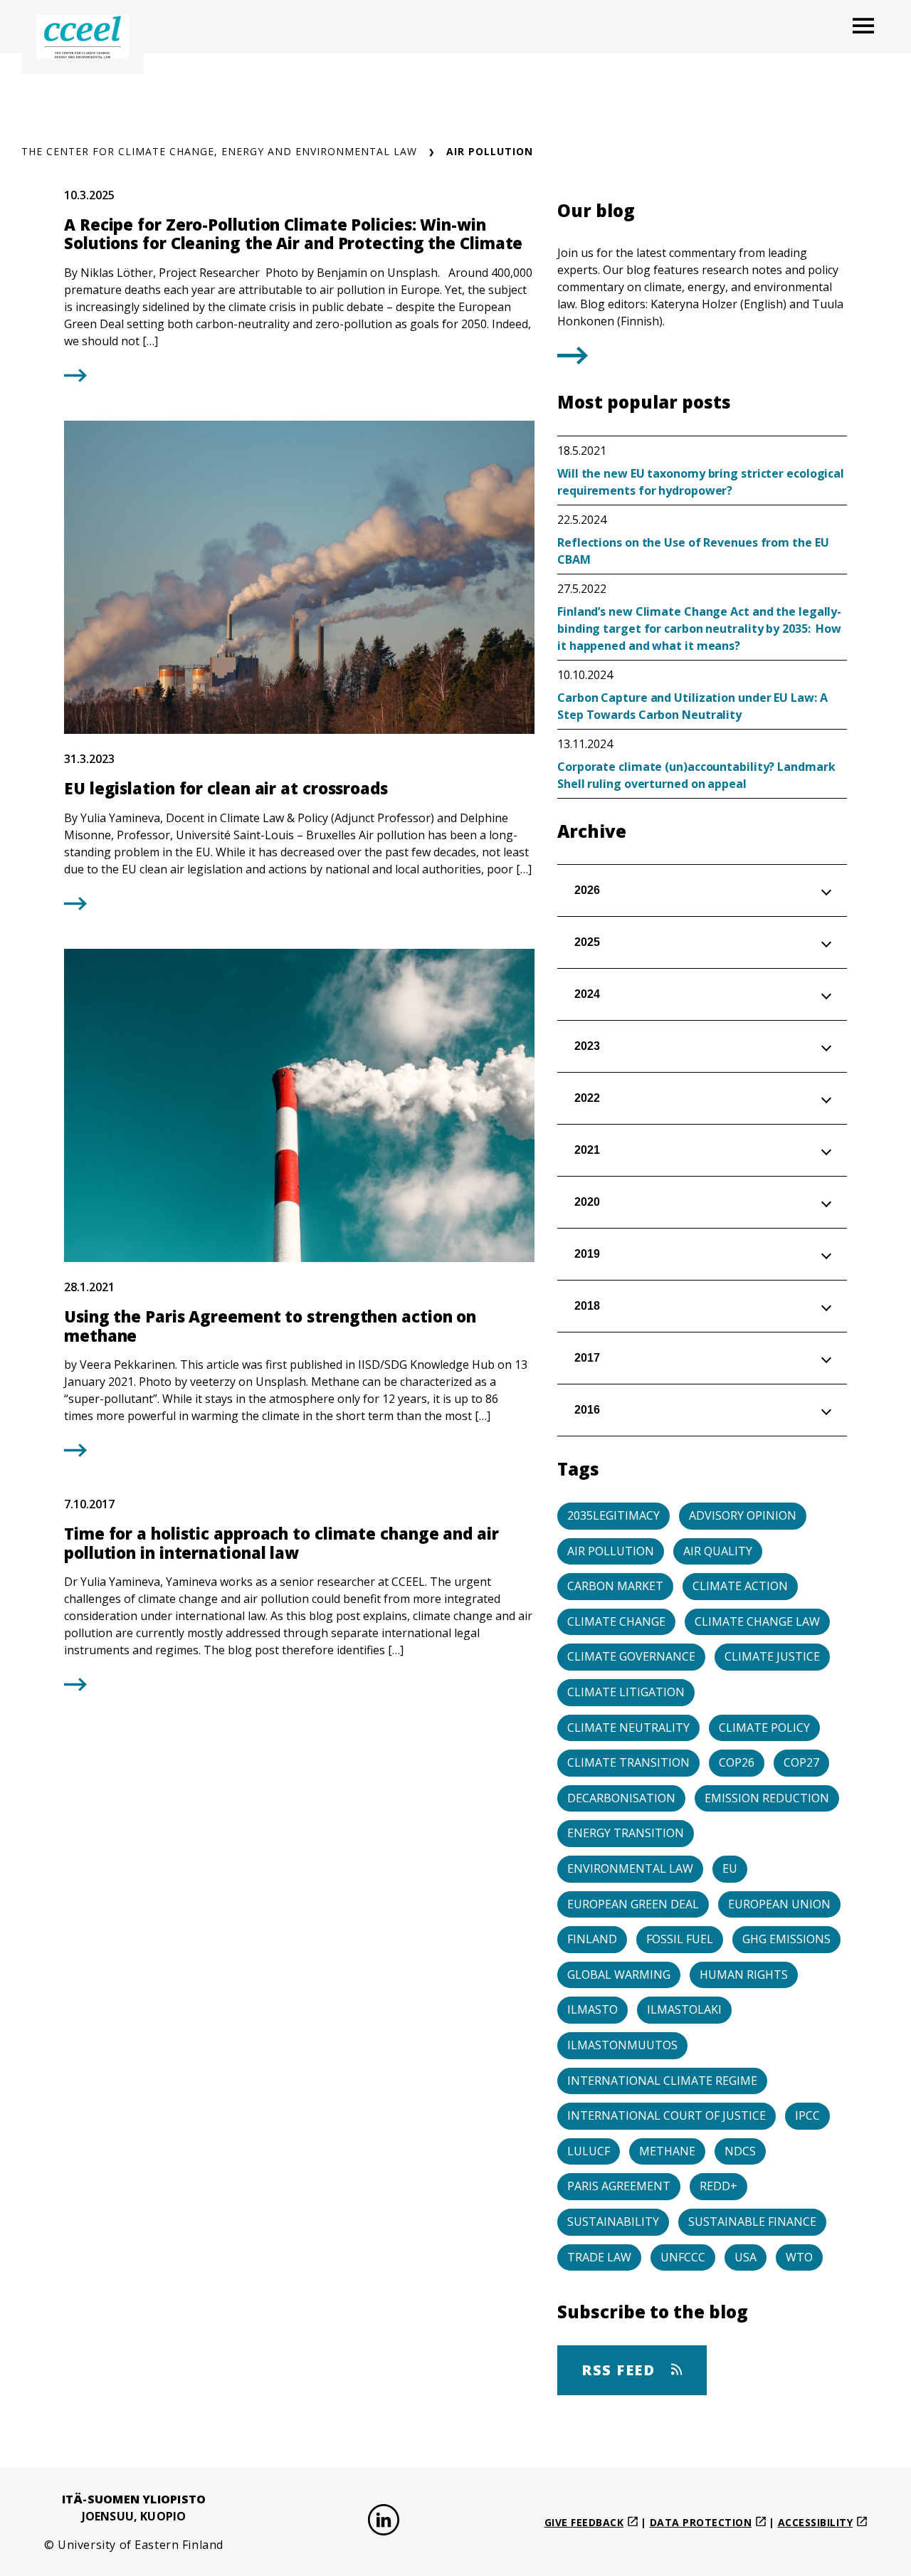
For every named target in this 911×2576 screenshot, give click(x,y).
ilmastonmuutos (622, 2045)
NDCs (740, 2151)
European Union (779, 1904)
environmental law (630, 1868)
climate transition (628, 1762)
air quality (718, 1551)
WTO (799, 2257)
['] (573, 359)
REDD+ (718, 2186)
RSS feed (621, 2370)
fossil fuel (680, 1939)
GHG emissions (786, 1939)
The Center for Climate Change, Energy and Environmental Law (219, 151)
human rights (744, 1975)
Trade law (599, 2257)
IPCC (807, 2115)
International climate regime (662, 2081)
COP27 (801, 1762)
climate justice (772, 1656)
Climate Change (616, 1621)
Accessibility (816, 2522)
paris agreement (619, 2186)
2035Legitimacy (614, 1515)
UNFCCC (683, 2257)
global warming (619, 1975)
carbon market (615, 1586)
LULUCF (589, 2151)
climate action (740, 1586)
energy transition (626, 1833)
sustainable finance (752, 2222)
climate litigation (626, 1692)
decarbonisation (621, 1798)
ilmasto (593, 2009)
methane (667, 2151)
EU (730, 1868)
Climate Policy (764, 1728)
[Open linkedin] (384, 2522)
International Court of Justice (667, 2115)
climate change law (757, 1621)
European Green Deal (633, 1904)
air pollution (611, 1551)
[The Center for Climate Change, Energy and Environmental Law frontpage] (83, 37)
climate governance (631, 1656)
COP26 (737, 1762)
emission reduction (767, 1798)
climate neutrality (628, 1728)
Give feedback (584, 2522)
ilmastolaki (684, 2009)
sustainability (613, 2222)
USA (746, 2257)
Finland (592, 1939)
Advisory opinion (743, 1515)
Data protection (701, 2522)
